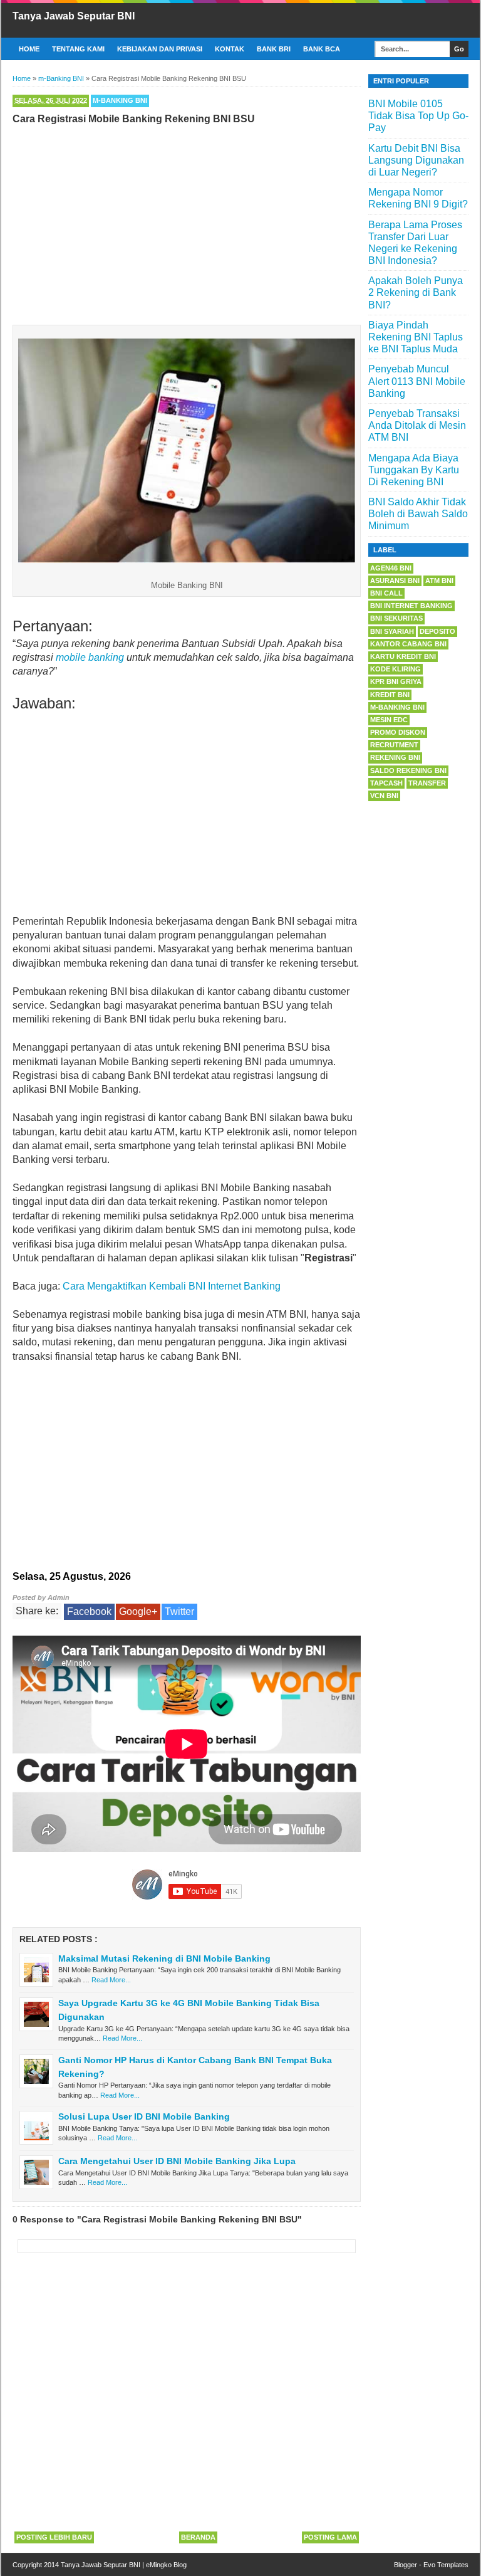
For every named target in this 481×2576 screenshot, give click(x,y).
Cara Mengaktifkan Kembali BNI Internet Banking (172, 1286)
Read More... (111, 1980)
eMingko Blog (166, 2565)
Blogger (406, 2565)
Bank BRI (274, 49)
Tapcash (386, 783)
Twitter (179, 1611)
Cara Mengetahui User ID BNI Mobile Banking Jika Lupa (177, 2161)
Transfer (427, 783)
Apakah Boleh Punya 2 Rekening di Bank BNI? (416, 292)
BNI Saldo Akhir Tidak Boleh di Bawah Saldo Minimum (418, 514)
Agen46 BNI (391, 568)
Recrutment (394, 745)
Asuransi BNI (395, 581)
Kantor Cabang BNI (408, 644)
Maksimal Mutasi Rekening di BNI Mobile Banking (164, 1958)
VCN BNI (384, 796)
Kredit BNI (390, 695)
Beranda (198, 2537)
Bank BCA (322, 49)
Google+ (138, 1611)
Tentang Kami (78, 49)
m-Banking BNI (120, 100)
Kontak (230, 49)
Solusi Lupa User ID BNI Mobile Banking (144, 2116)
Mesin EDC (389, 720)
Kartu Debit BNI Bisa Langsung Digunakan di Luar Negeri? (416, 160)
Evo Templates (446, 2565)
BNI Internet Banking (411, 606)
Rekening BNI (395, 757)
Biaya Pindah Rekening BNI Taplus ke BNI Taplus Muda (416, 337)
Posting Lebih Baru (54, 2537)
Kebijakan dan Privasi (160, 49)
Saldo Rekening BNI (408, 770)
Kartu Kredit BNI (403, 656)
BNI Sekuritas (396, 618)
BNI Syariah (392, 631)
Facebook (89, 1611)
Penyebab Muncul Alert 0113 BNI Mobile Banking (417, 381)
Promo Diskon (398, 732)
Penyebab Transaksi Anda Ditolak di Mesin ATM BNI (417, 425)
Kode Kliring (396, 669)
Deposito (437, 631)
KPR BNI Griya (396, 681)
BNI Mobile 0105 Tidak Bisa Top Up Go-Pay (418, 116)
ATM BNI (439, 581)
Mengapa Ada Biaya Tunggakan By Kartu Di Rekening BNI (414, 470)
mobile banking (90, 657)
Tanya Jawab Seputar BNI (74, 16)
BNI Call (386, 593)
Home (29, 49)
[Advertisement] (187, 222)
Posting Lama (330, 2537)
